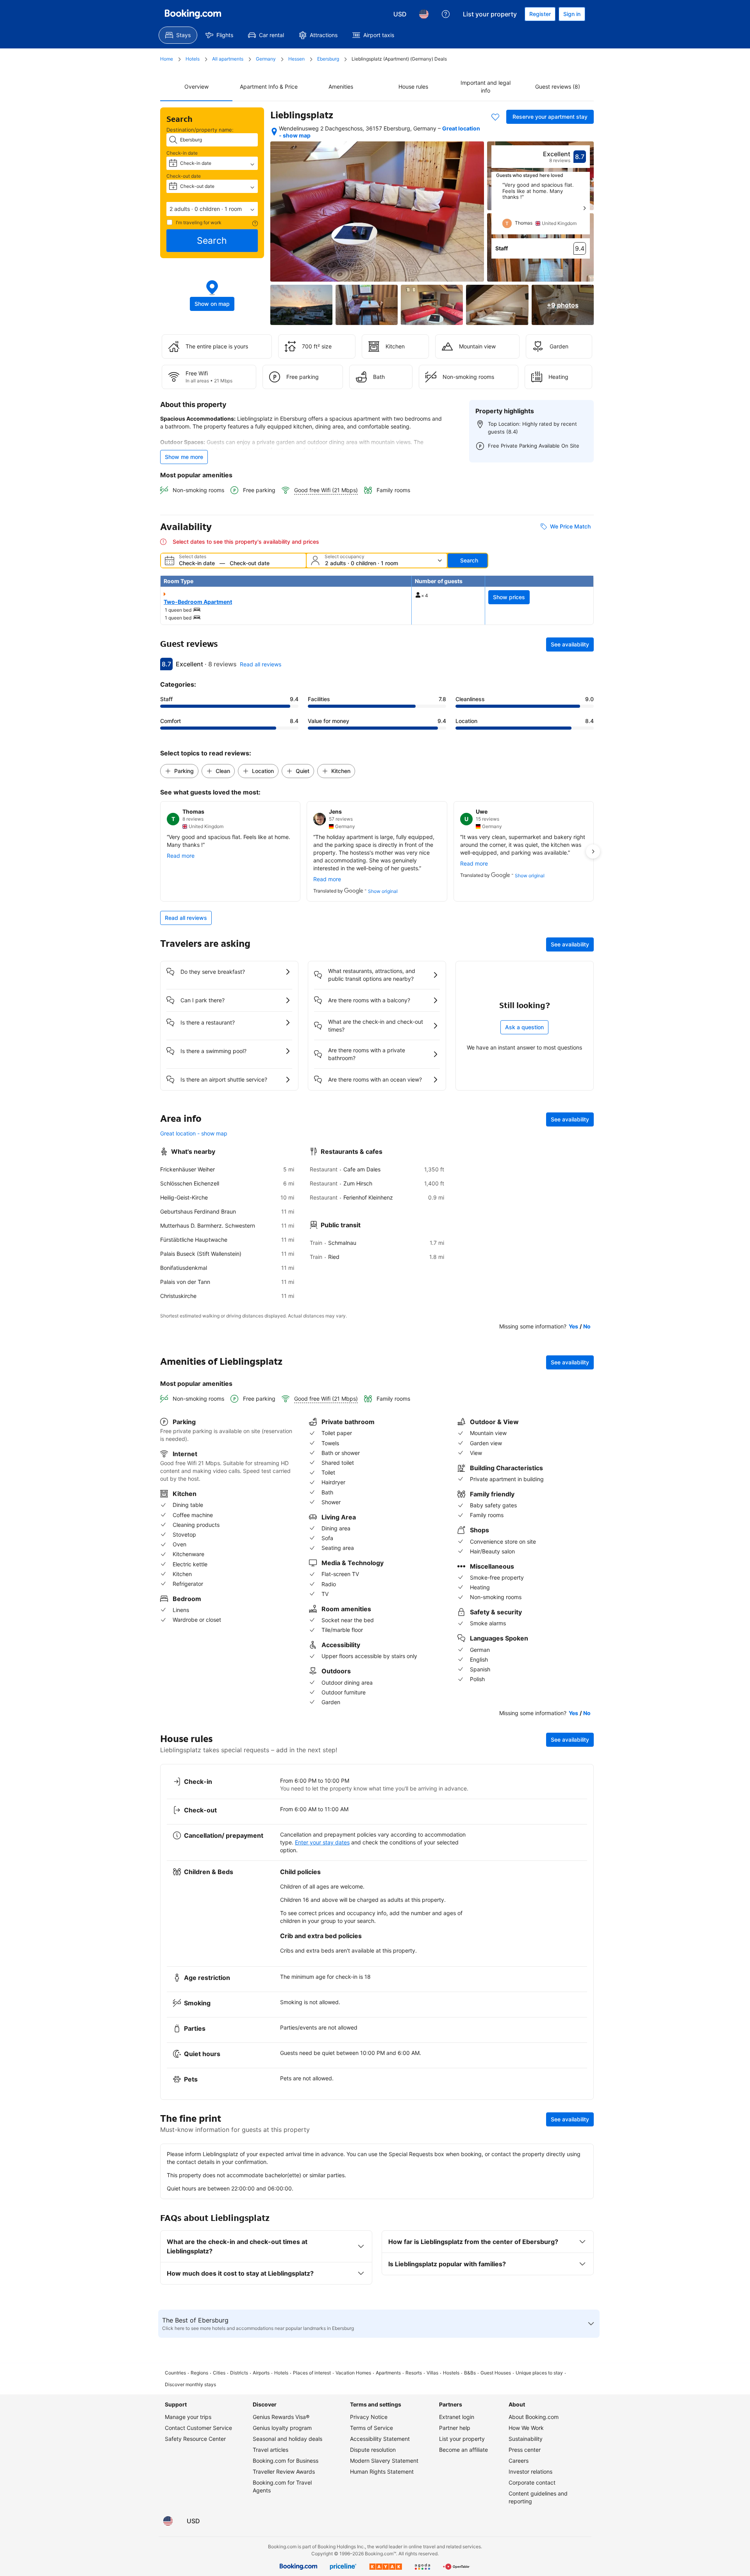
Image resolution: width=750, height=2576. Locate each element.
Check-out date (184, 176)
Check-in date (182, 153)
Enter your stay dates (322, 1842)
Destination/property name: (200, 130)
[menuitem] (178, 35)
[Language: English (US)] (424, 14)
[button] (212, 209)
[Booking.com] (193, 14)
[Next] (584, 208)
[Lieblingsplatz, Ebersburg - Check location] (274, 132)
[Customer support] (446, 14)
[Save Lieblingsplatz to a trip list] (495, 117)
